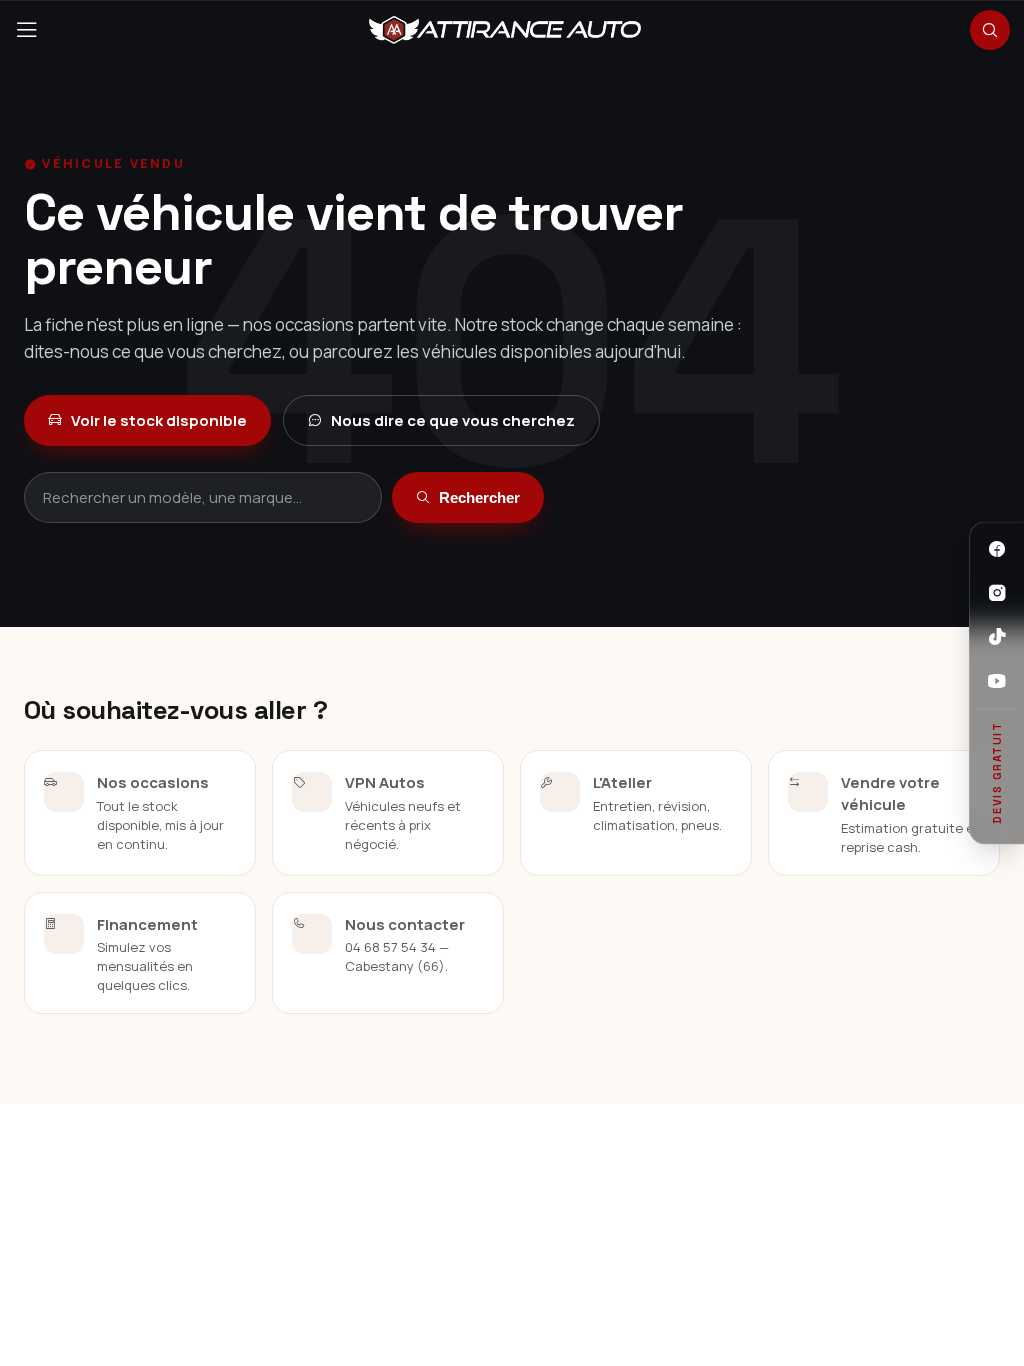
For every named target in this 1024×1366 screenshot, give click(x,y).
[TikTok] (997, 637)
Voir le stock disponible (159, 420)
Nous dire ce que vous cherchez (453, 420)
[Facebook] (997, 549)
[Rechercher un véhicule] (990, 30)
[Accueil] (505, 30)
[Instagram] (997, 593)
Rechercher (479, 497)
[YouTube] (997, 681)
